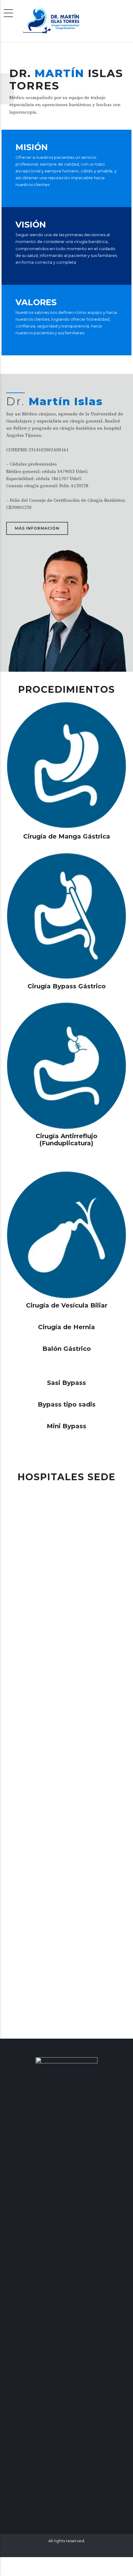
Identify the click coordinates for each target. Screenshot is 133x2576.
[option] (66, 89)
